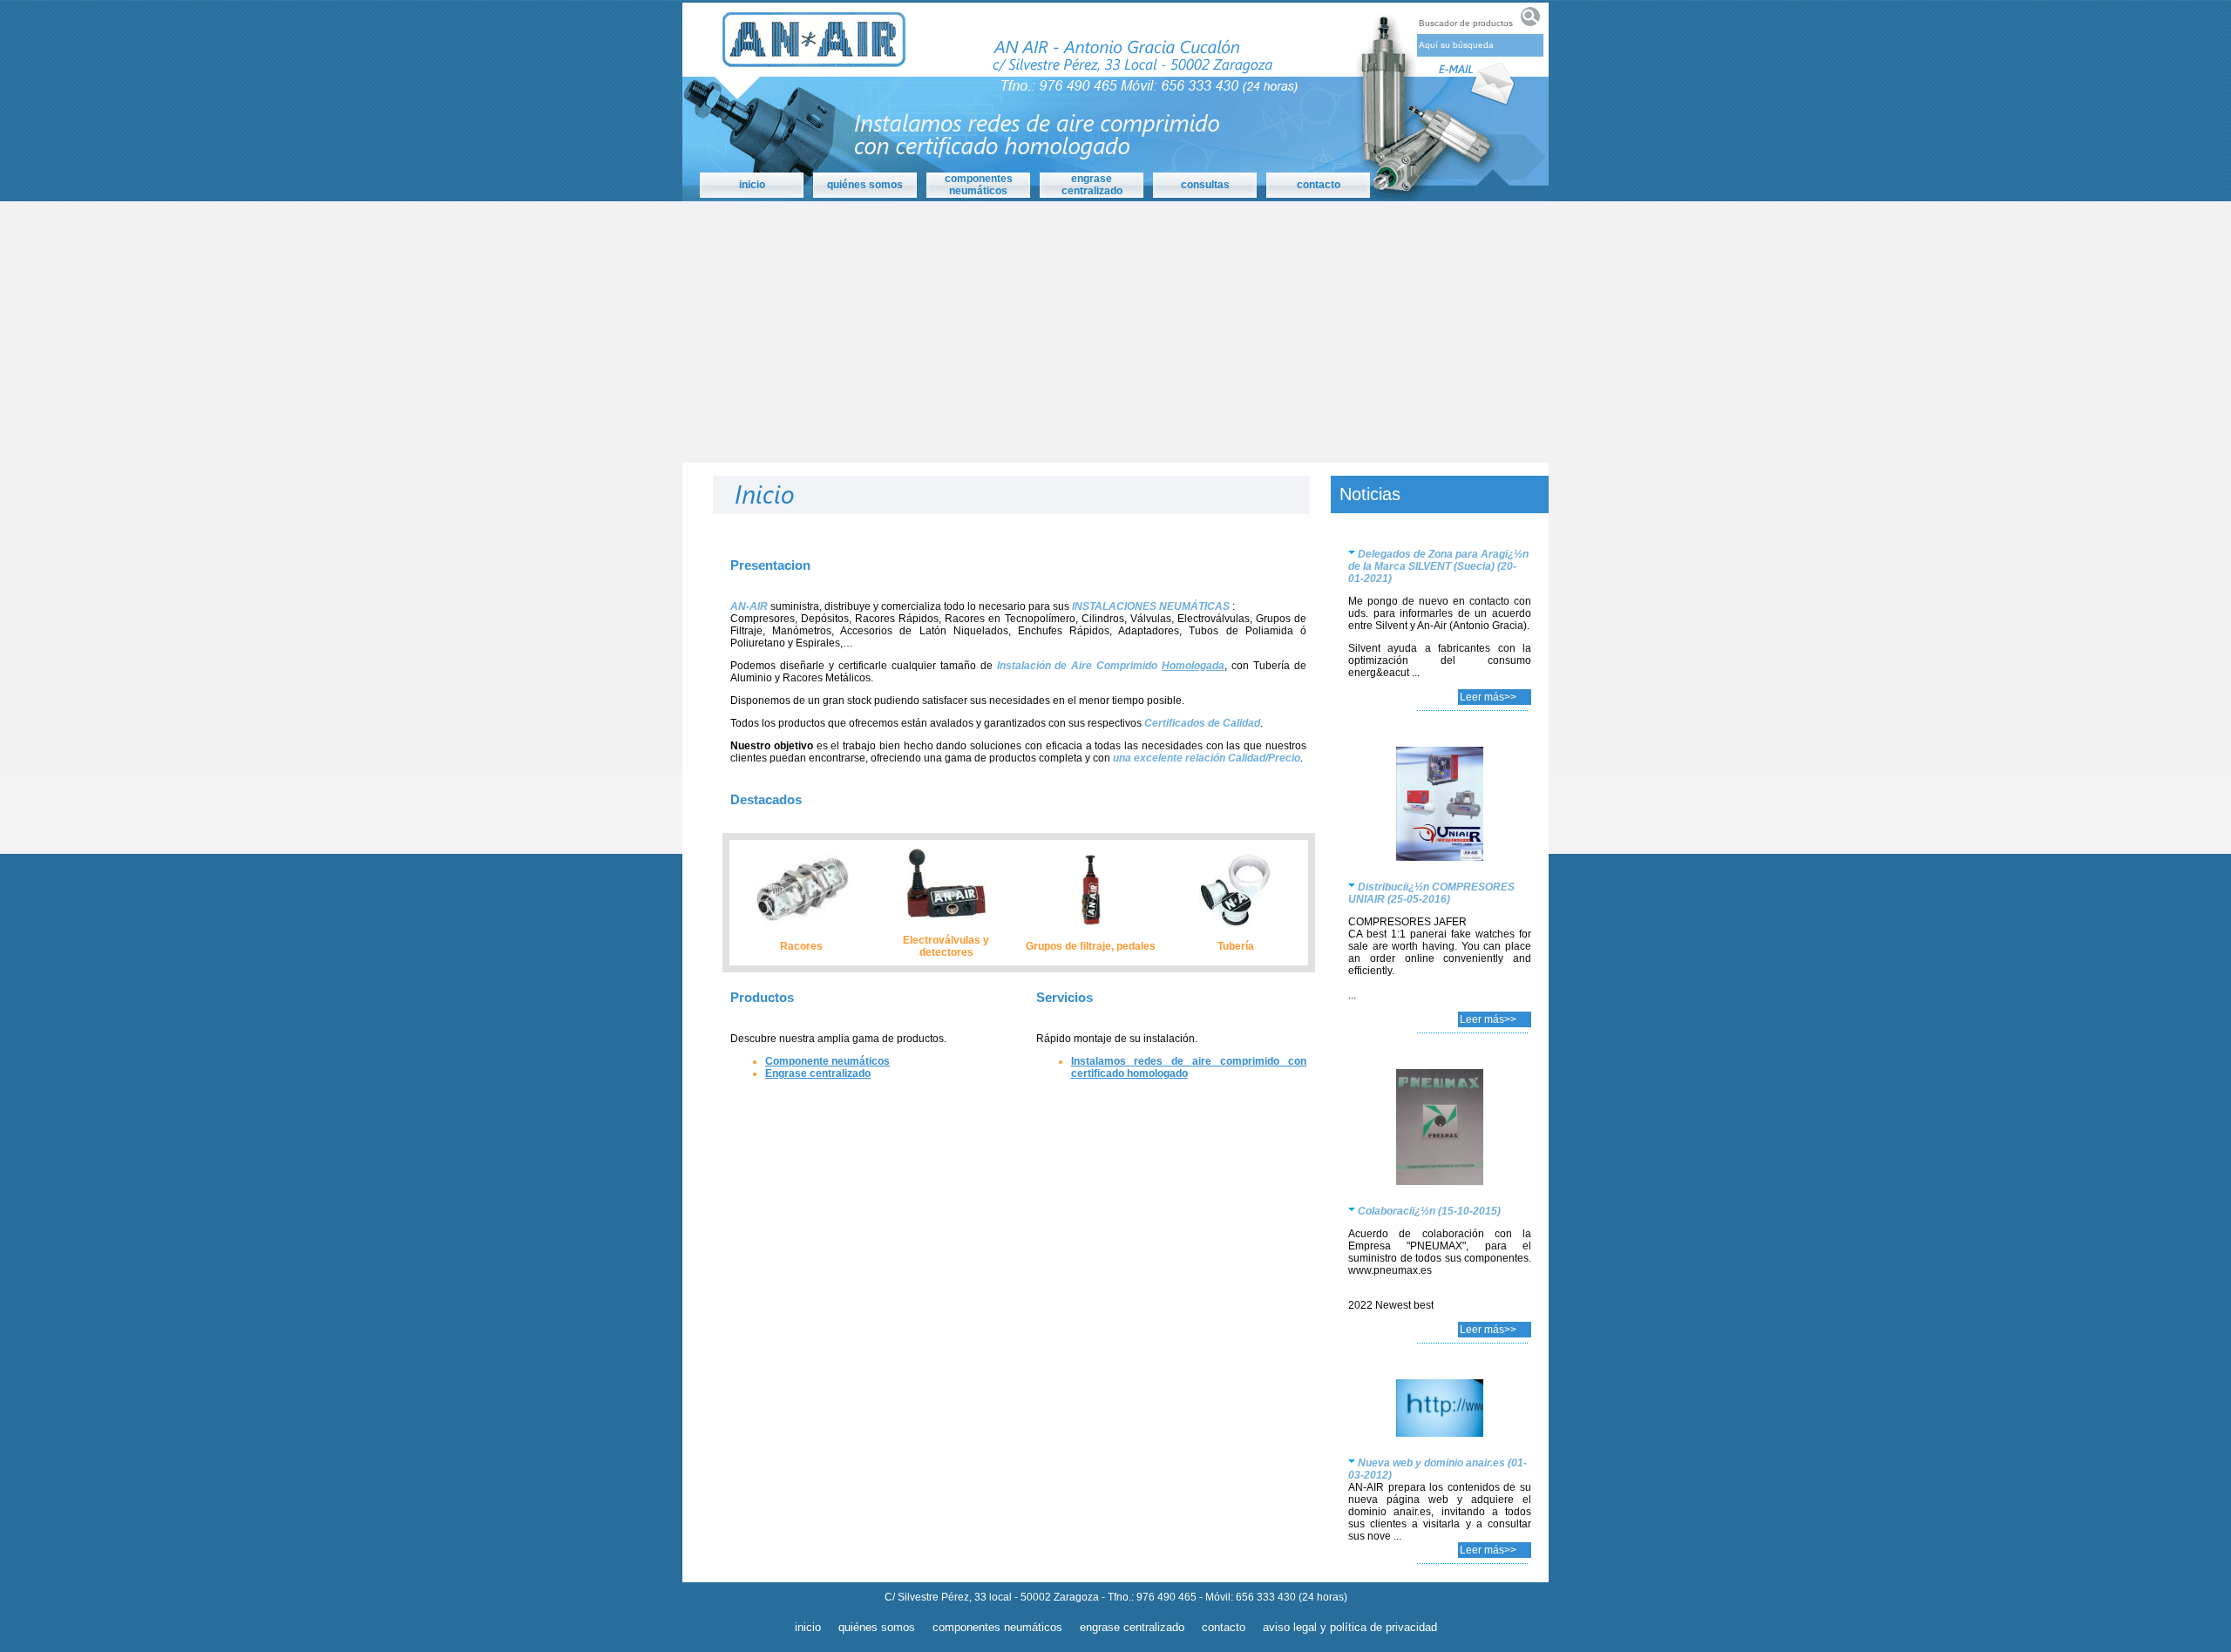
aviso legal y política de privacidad (1350, 1627)
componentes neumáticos (979, 185)
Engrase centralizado (818, 1073)
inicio (808, 1627)
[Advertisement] (1115, 332)
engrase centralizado (1092, 185)
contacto (1224, 1627)
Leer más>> (1488, 697)
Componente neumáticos (827, 1061)
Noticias (1370, 494)
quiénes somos (877, 1627)
